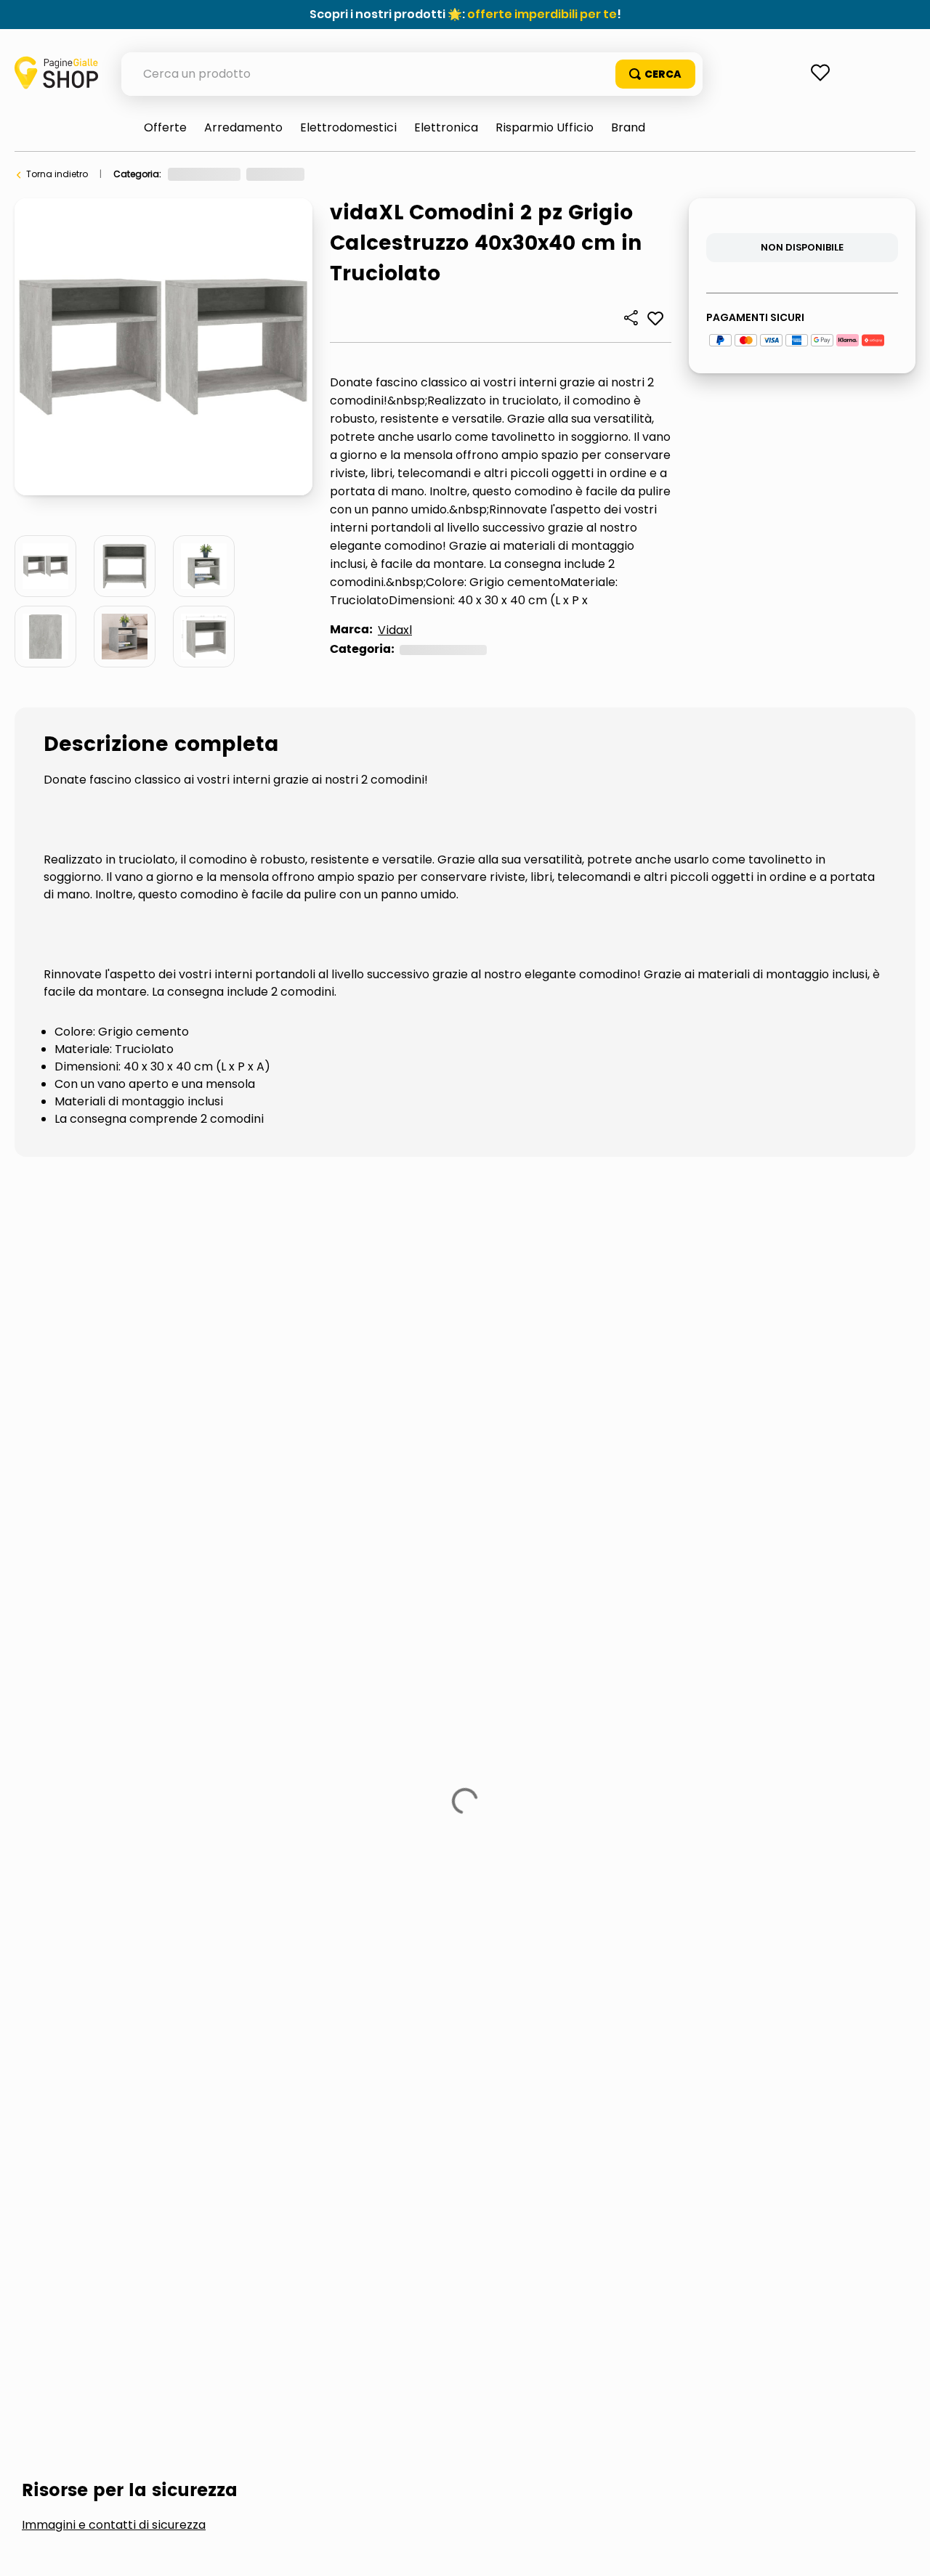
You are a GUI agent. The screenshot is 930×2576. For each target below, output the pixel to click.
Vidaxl (395, 630)
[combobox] (412, 74)
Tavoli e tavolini (353, 174)
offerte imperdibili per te (542, 14)
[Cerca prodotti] (655, 74)
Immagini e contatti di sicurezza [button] (114, 1278)
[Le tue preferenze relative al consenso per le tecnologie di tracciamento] (905, 2551)
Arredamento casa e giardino (234, 174)
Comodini (429, 174)
